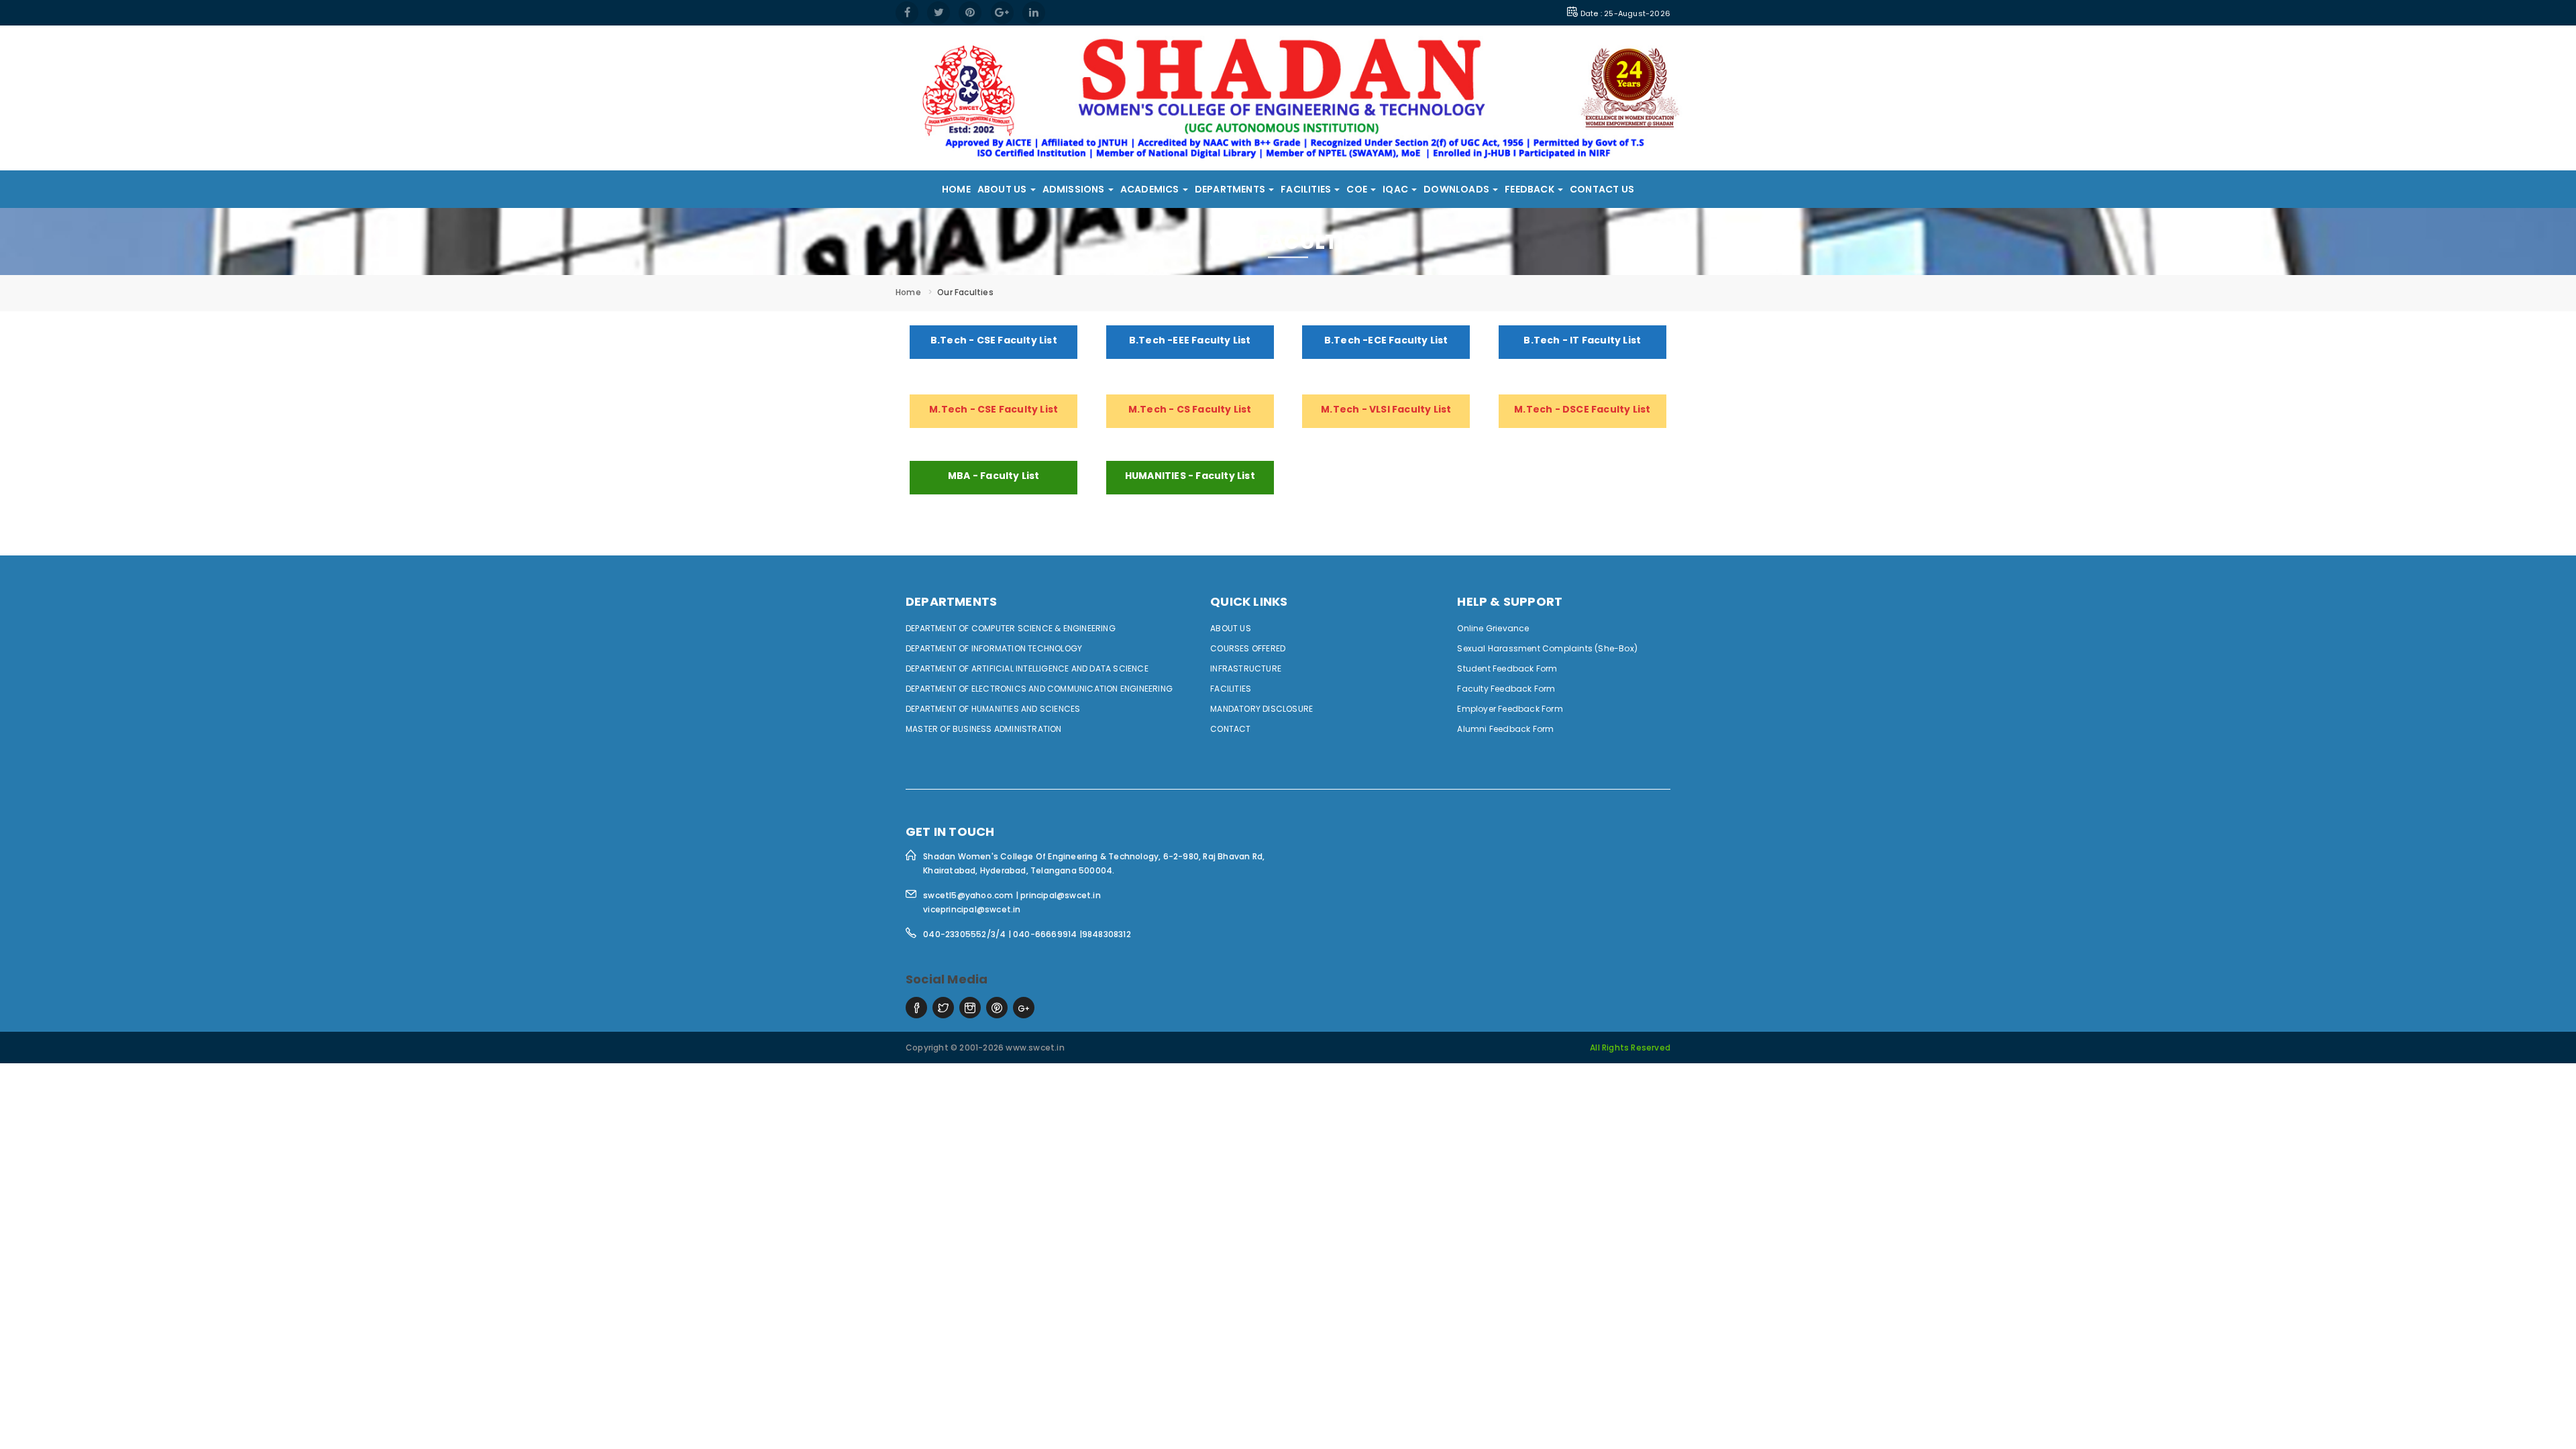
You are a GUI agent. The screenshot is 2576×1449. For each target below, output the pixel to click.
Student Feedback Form (1507, 668)
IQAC (1396, 189)
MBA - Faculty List (994, 476)
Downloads (1457, 189)
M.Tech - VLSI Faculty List (1386, 409)
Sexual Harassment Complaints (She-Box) (1547, 648)
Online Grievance (1493, 628)
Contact (1230, 729)
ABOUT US (1231, 628)
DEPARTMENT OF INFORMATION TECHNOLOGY (994, 648)
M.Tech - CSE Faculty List (994, 409)
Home (956, 189)
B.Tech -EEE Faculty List (1190, 340)
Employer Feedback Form (1510, 709)
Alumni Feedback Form (1505, 729)
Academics (1151, 189)
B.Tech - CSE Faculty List (994, 340)
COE (1358, 189)
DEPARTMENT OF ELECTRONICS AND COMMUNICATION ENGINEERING (1039, 689)
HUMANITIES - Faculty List (1190, 476)
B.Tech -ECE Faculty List (1386, 340)
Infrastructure (1246, 668)
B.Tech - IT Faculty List (1582, 340)
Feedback (1531, 189)
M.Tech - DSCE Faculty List (1582, 409)
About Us (1003, 189)
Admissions (1075, 189)
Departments (1231, 189)
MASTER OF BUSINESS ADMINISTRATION (984, 729)
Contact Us (1602, 189)
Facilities (1307, 189)
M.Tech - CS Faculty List (1190, 409)
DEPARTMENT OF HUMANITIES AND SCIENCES (993, 709)
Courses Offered (1248, 648)
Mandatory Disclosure (1262, 709)
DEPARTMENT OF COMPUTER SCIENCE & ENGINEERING (1011, 628)
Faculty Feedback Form (1506, 689)
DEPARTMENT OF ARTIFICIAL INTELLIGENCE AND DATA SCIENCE (1027, 668)
